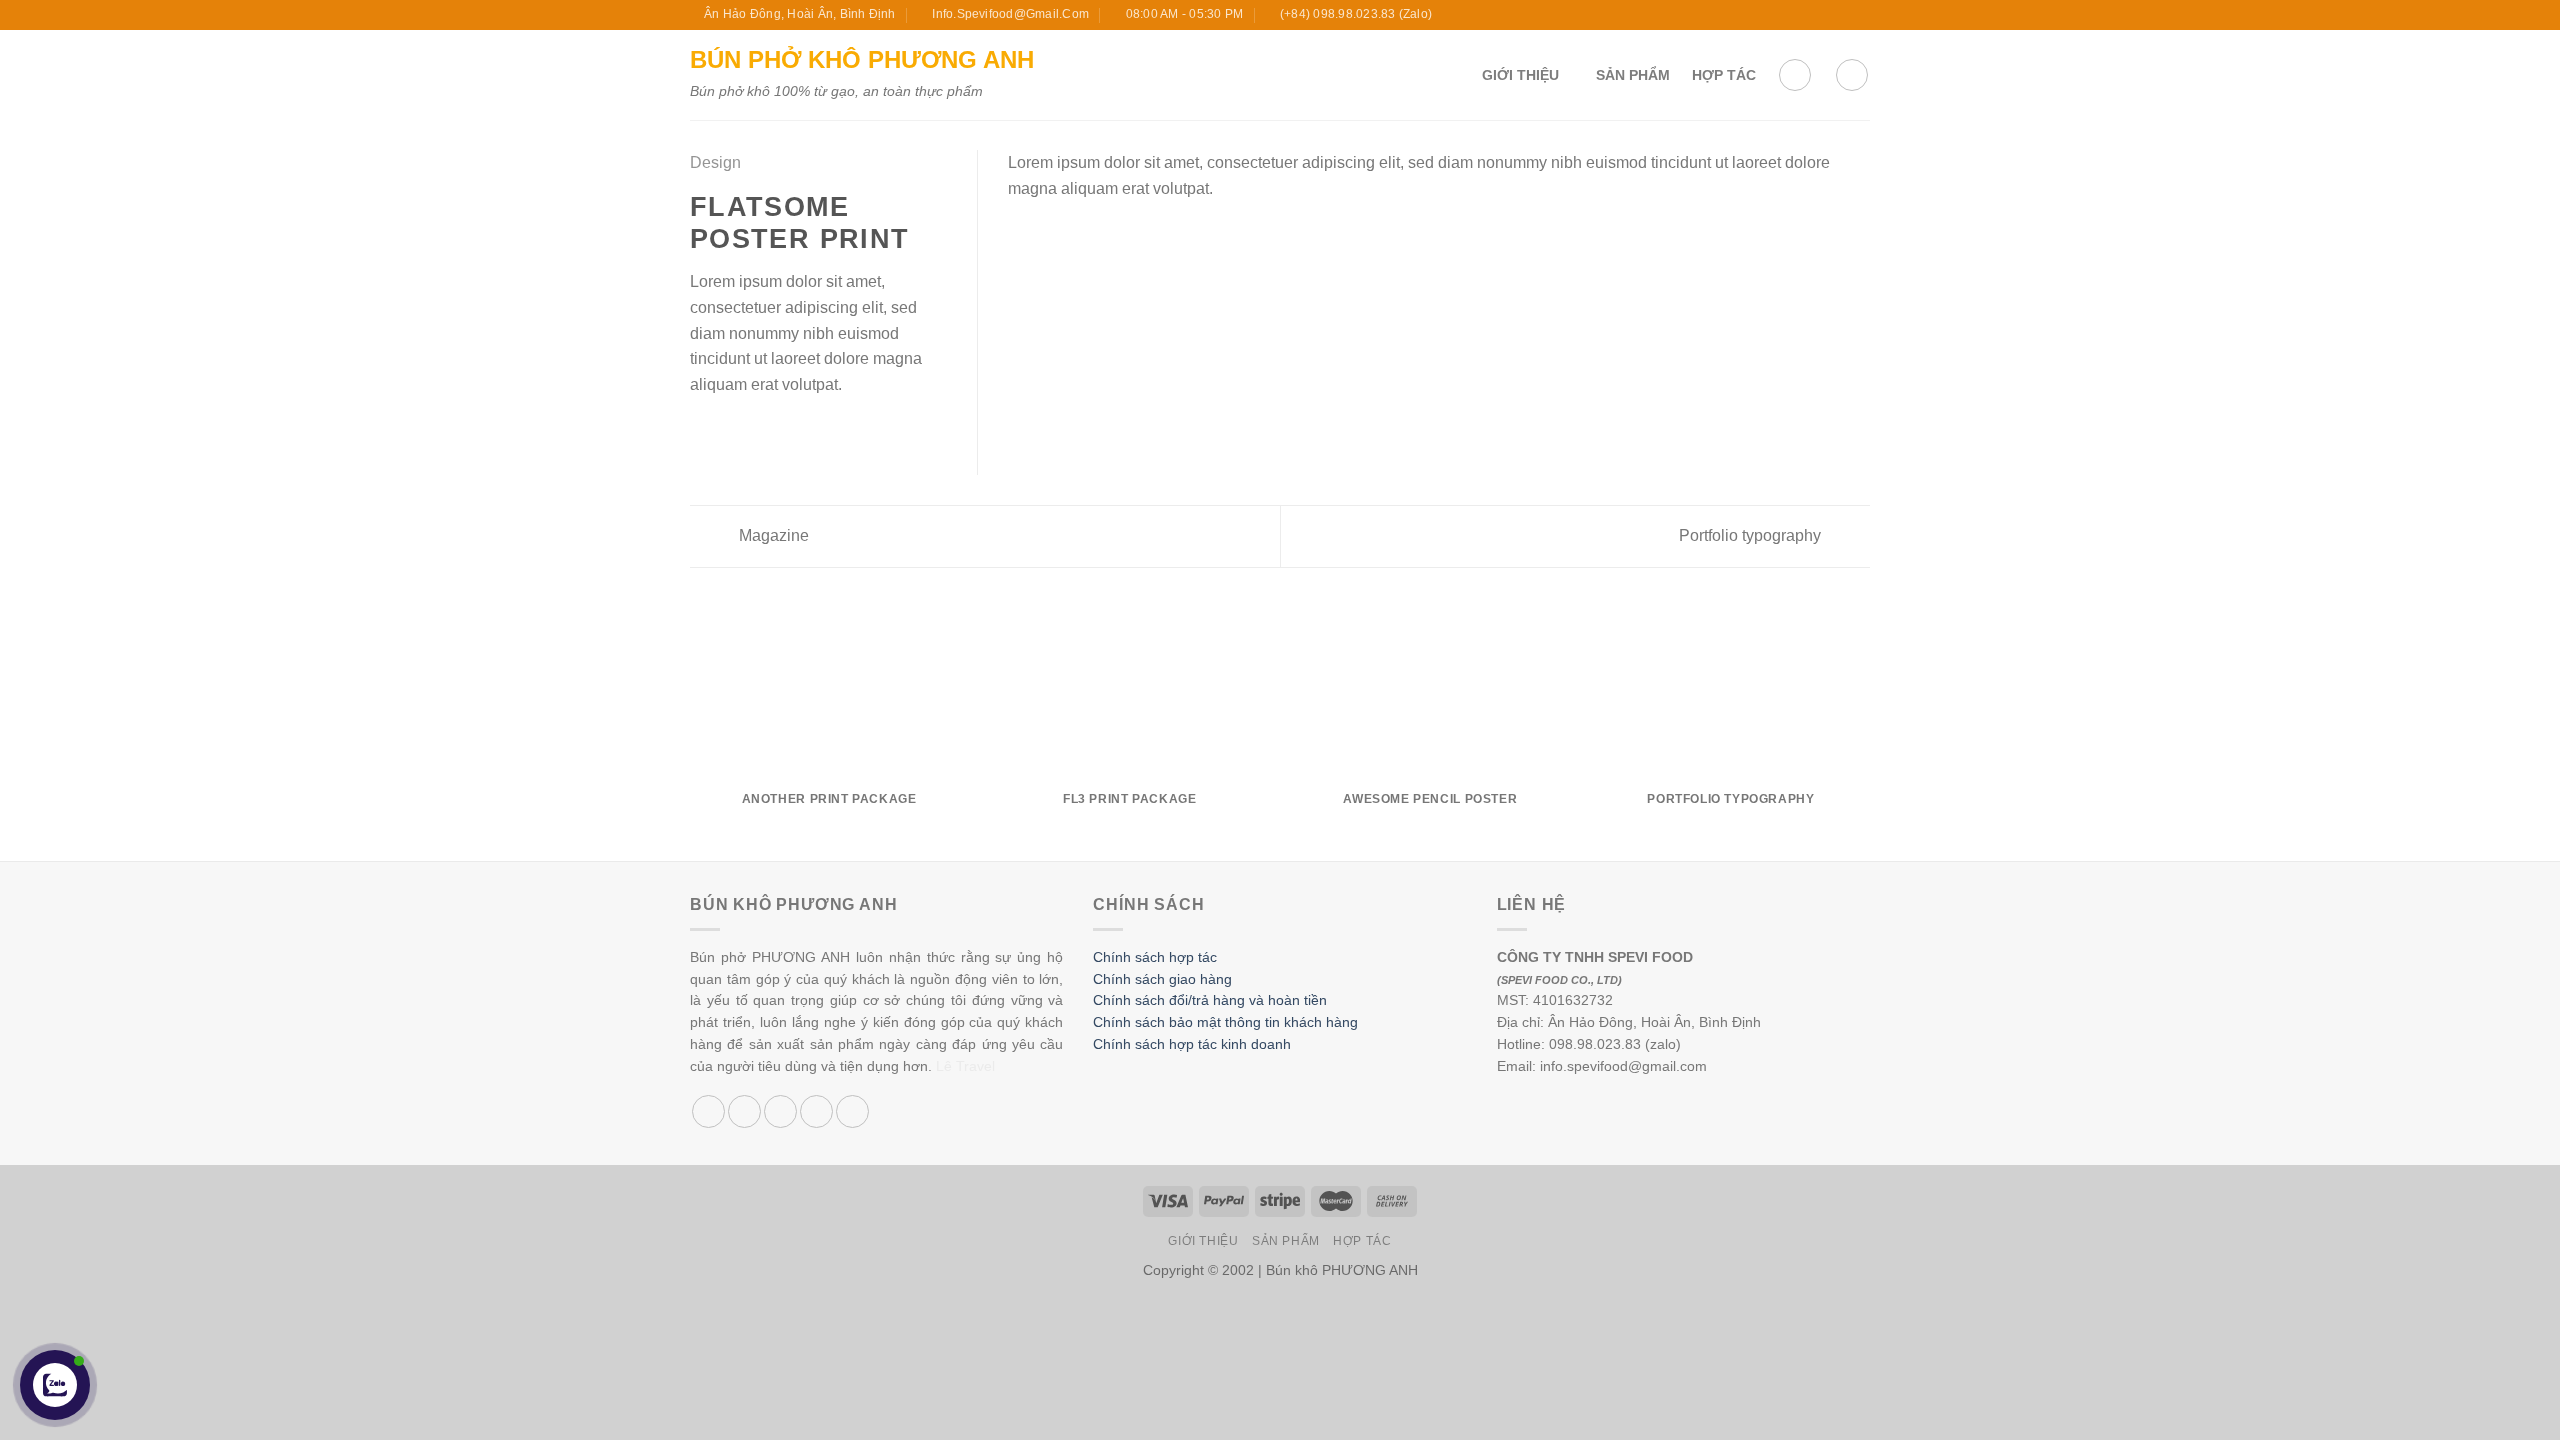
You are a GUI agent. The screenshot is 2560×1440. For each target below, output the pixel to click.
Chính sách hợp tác (1155, 957)
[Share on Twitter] (727, 432)
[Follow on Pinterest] (852, 1111)
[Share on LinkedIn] (800, 432)
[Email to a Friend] (751, 432)
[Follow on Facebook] (1784, 15)
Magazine (772, 535)
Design (715, 162)
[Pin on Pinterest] (775, 432)
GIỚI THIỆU (1520, 75)
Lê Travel (965, 1066)
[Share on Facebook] (702, 432)
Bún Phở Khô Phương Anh (862, 60)
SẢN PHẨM (1633, 75)
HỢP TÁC (1724, 75)
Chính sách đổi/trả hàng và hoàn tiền (1210, 1000)
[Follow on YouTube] (1860, 15)
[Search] (1852, 75)
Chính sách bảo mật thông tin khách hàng (1225, 1022)
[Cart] (1795, 75)
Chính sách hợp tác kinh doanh (1192, 1044)
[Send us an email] (1841, 15)
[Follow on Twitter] (1822, 15)
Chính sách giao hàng (1162, 979)
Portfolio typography (1752, 535)
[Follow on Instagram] (1803, 15)
